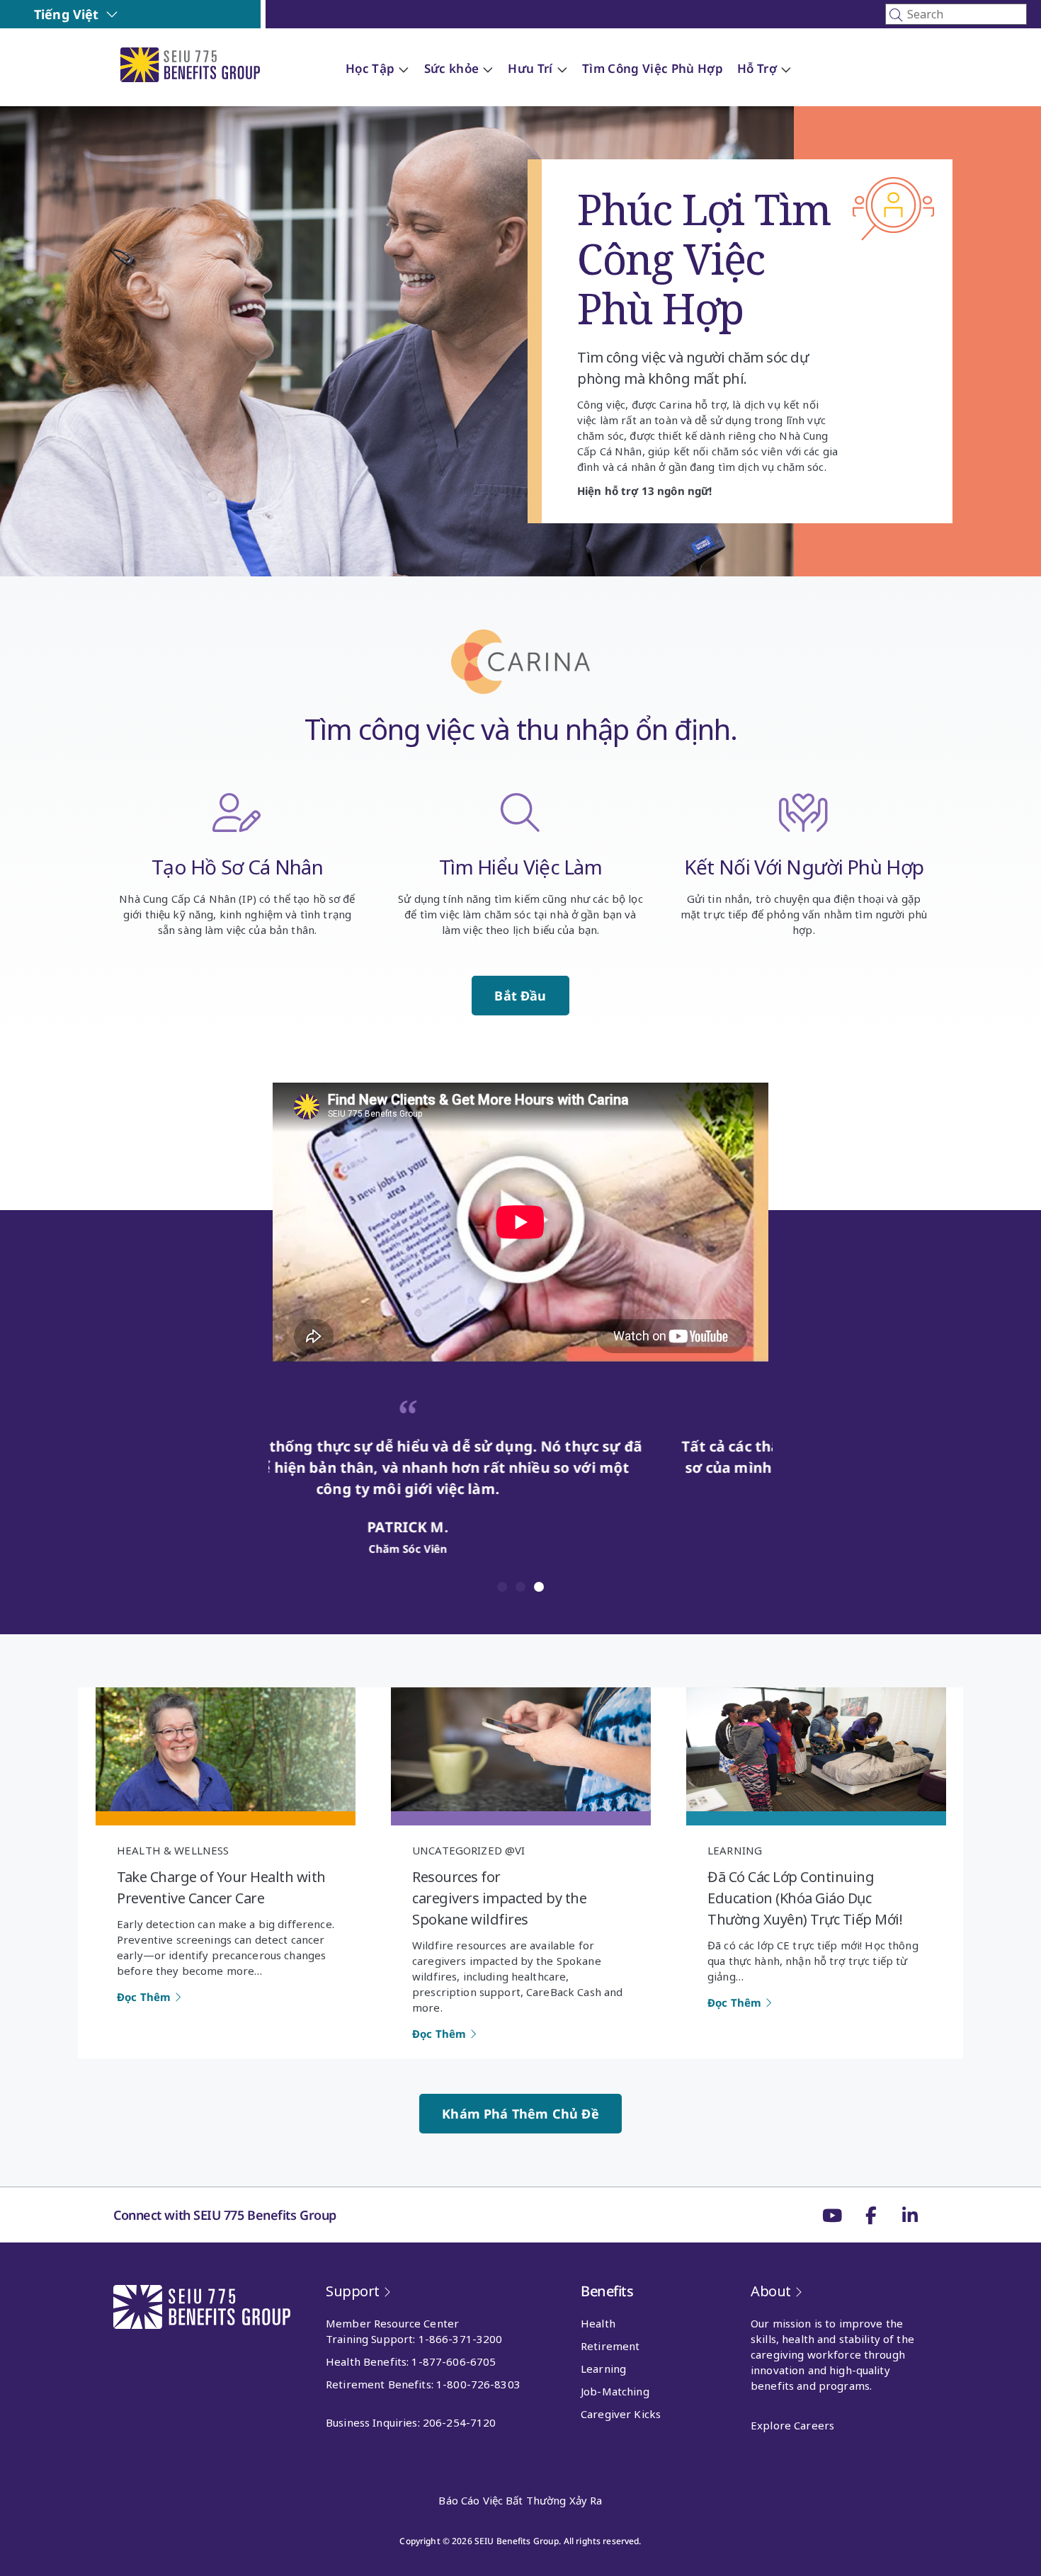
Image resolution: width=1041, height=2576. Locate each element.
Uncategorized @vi (468, 1850)
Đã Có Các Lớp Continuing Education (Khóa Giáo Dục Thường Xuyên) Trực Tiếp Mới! (805, 1898)
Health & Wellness (173, 1850)
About (771, 2291)
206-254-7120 (460, 2422)
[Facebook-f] (871, 2215)
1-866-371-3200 (461, 2339)
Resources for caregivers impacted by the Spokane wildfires (499, 1898)
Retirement (610, 2346)
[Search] (956, 14)
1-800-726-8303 (478, 2384)
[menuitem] (76, 14)
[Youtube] (832, 2215)
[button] (502, 1587)
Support (353, 2291)
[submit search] (896, 15)
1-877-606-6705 (454, 2361)
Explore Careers (792, 2425)
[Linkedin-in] (910, 2215)
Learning (735, 1850)
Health (598, 2323)
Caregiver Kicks (621, 2414)
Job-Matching (615, 2391)
